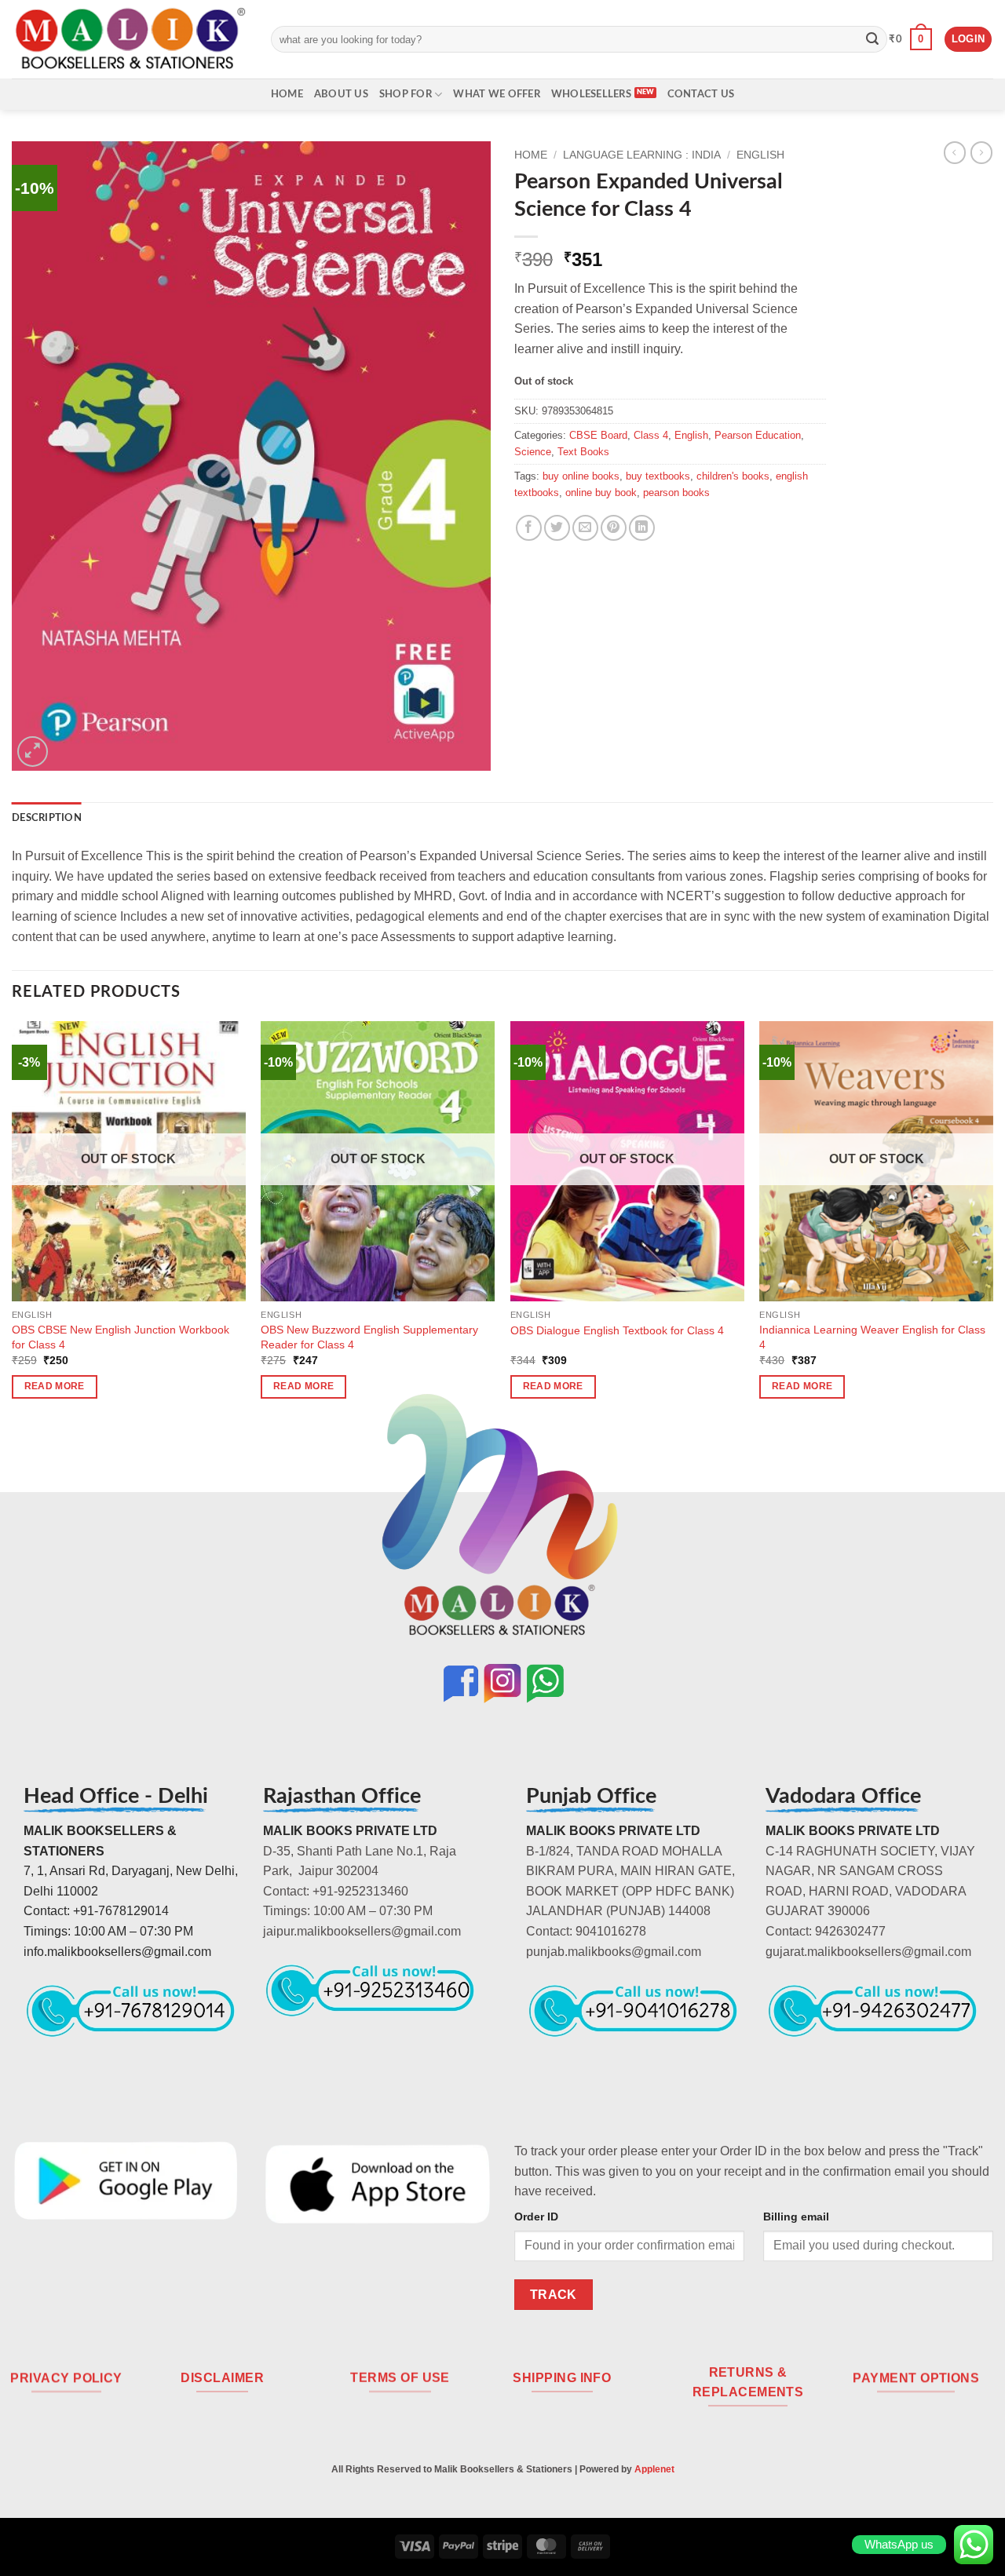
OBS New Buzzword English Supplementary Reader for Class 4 (369, 1337)
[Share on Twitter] (557, 528)
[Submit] (872, 39)
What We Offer (496, 94)
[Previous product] (981, 152)
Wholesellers (591, 94)
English (760, 155)
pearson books (676, 493)
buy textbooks (658, 476)
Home (287, 94)
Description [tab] (47, 818)
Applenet (654, 2469)
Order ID (536, 2217)
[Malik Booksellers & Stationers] (130, 39)
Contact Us (701, 94)
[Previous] (13, 1224)
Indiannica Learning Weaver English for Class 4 (872, 1337)
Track (554, 2295)
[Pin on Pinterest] (614, 528)
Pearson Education (758, 435)
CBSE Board (598, 435)
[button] (910, 39)
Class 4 (651, 435)
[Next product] (955, 152)
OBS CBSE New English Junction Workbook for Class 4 (121, 1337)
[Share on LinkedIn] (642, 528)
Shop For (406, 94)
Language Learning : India (642, 155)
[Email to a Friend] (585, 528)
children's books (733, 476)
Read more (55, 1386)
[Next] (992, 1224)
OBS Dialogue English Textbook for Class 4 (617, 1330)
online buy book (601, 493)
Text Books (583, 452)
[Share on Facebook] (529, 528)
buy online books (581, 476)
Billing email (796, 2217)
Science (533, 452)
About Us (341, 94)
